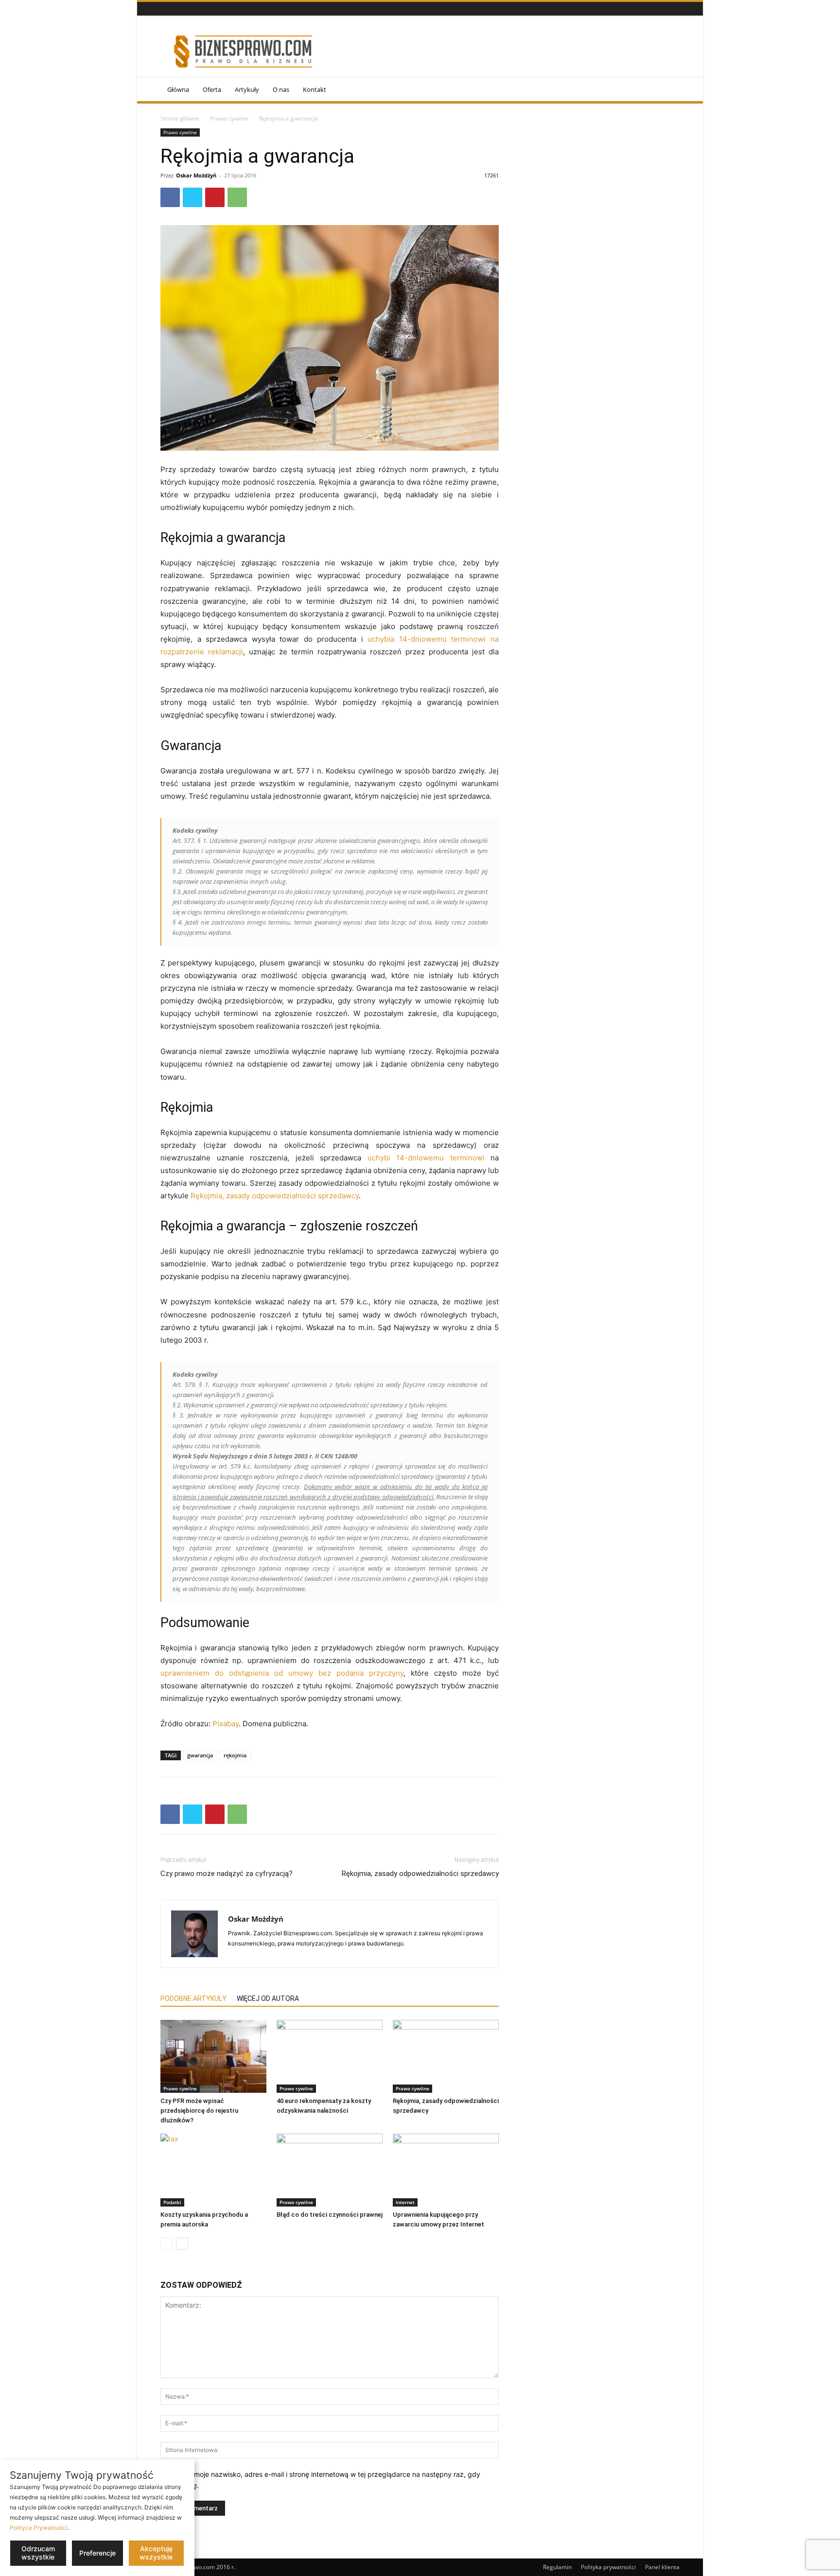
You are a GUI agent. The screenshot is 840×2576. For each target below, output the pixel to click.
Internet (405, 2202)
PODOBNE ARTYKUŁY (193, 1998)
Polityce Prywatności (39, 2528)
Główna (178, 89)
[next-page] (182, 2244)
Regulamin (557, 2567)
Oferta (212, 89)
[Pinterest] (215, 197)
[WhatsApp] (237, 197)
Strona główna (180, 118)
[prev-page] (166, 2244)
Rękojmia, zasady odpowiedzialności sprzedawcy (275, 1196)
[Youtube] (190, 9)
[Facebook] (166, 9)
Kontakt (315, 89)
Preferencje (97, 2553)
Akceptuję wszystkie (156, 2553)
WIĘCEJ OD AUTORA (268, 1998)
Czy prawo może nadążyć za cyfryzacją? (227, 1874)
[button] (668, 90)
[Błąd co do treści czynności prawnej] (330, 2170)
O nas (281, 89)
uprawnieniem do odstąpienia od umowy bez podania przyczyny (282, 1673)
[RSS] (178, 9)
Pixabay (226, 1724)
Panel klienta (662, 2567)
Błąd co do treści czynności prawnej (330, 2215)
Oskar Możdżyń (196, 175)
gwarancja (200, 1755)
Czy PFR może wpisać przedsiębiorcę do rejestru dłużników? (199, 2111)
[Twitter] (192, 197)
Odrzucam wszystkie (38, 2553)
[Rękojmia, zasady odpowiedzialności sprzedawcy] (446, 2056)
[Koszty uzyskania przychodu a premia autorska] (213, 2170)
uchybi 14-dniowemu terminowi (426, 1158)
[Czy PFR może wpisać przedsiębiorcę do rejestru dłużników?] (213, 2056)
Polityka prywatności (608, 2567)
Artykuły (247, 89)
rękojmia (235, 1755)
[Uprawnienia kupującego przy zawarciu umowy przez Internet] (446, 2170)
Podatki (172, 2202)
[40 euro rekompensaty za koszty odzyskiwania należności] (330, 2056)
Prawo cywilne (229, 118)
